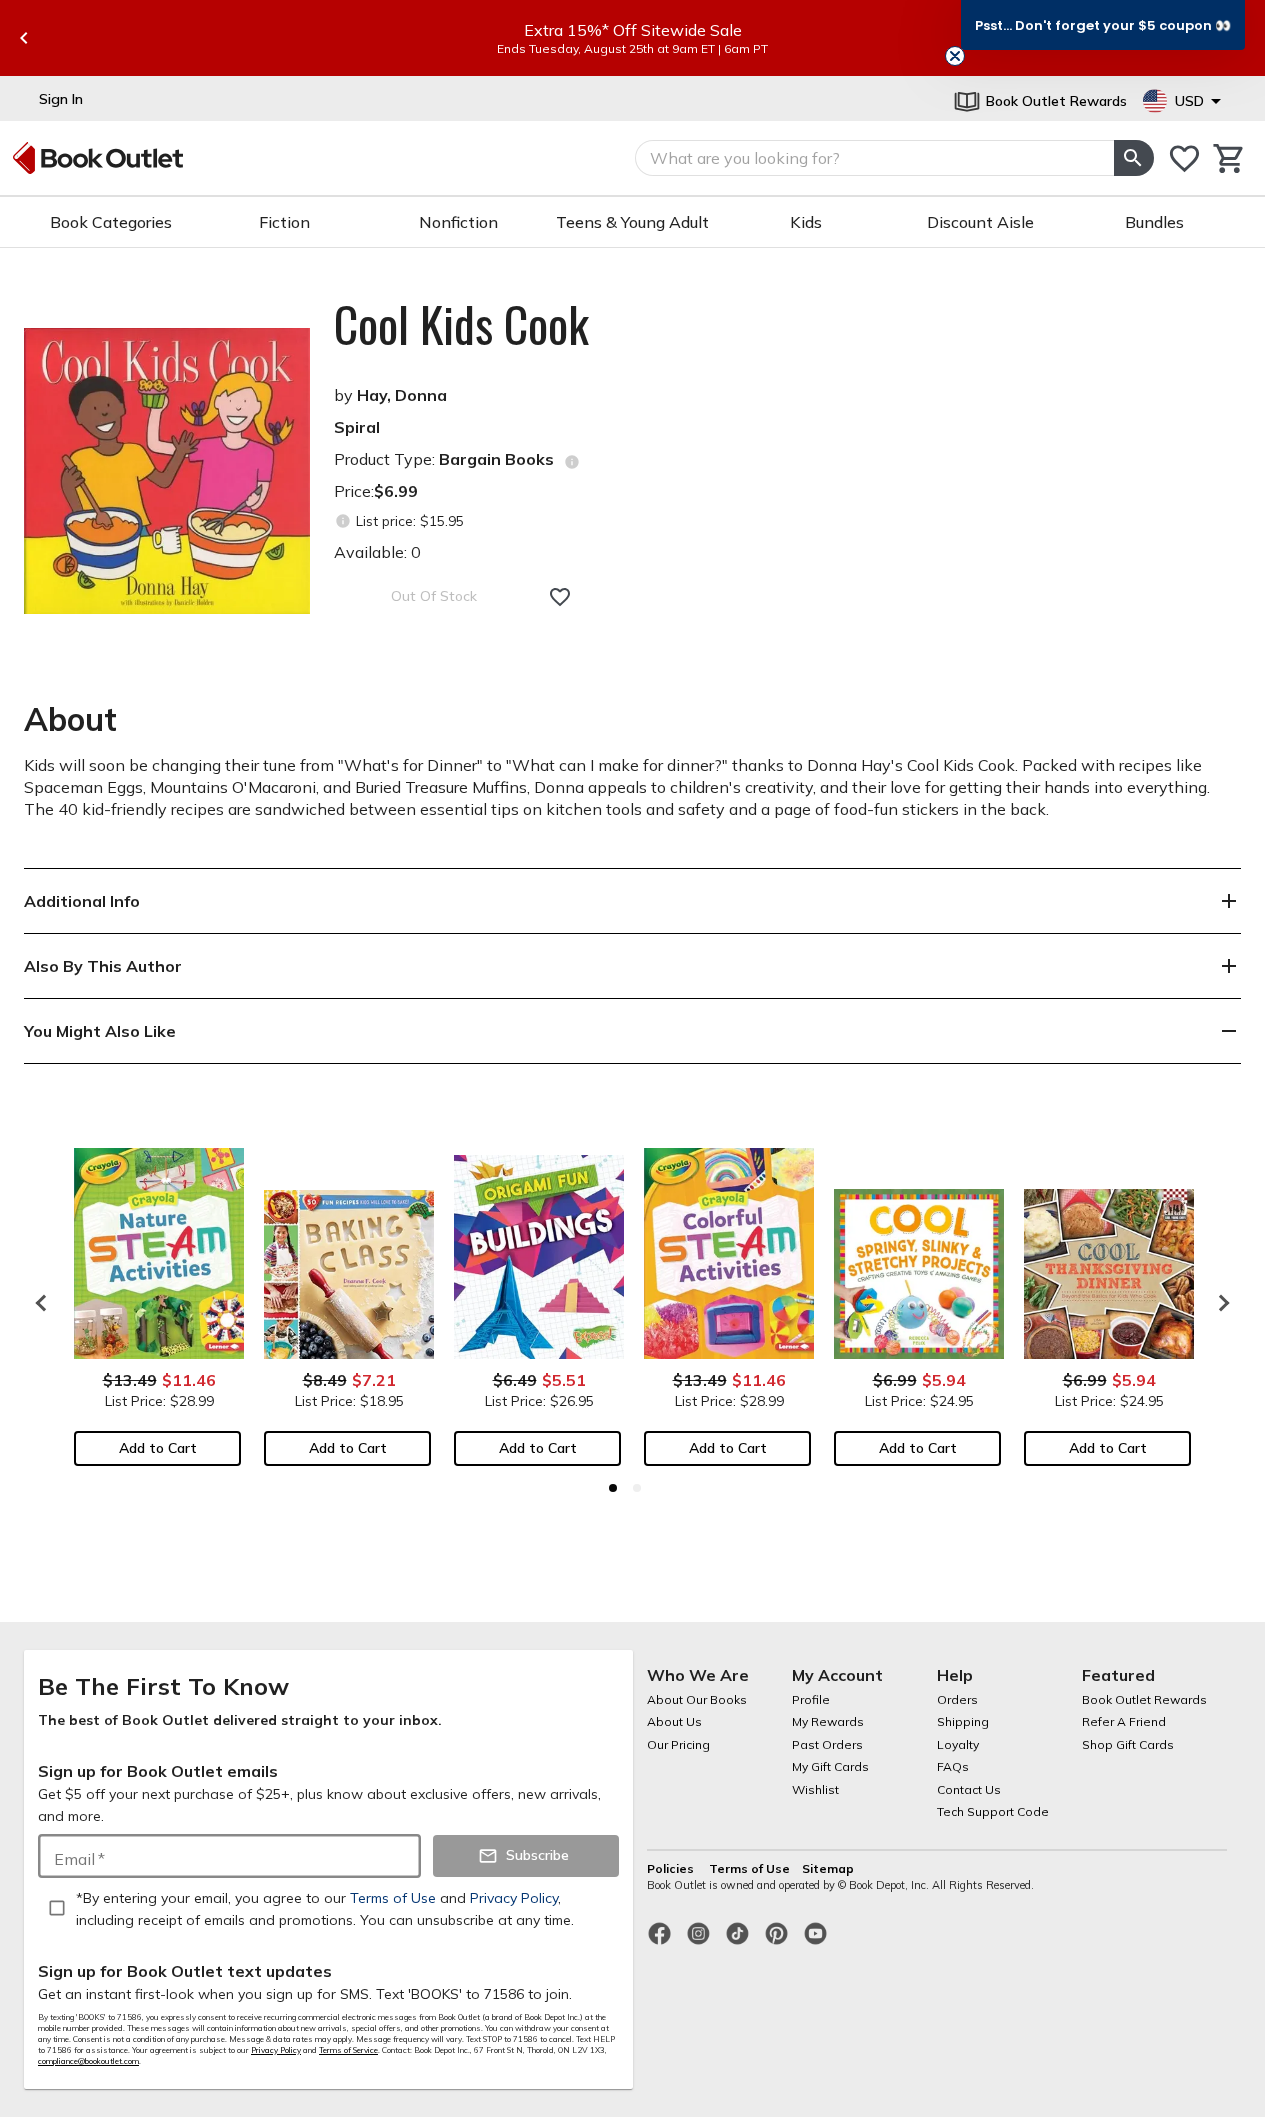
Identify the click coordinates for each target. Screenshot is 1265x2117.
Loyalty (958, 1744)
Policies (672, 1868)
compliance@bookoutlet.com (88, 2061)
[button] (1103, 25)
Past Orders (827, 1744)
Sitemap (828, 1868)
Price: (376, 491)
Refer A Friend (1124, 1721)
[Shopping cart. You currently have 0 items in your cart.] (1229, 158)
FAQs (953, 1766)
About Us (674, 1721)
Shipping (963, 1721)
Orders (957, 1699)
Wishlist (815, 1789)
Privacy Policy (276, 2050)
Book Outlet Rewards (1144, 1699)
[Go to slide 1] (613, 1488)
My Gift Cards (830, 1766)
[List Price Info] (342, 521)
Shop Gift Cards (1128, 1744)
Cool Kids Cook (461, 324)
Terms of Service (348, 2050)
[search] (1134, 158)
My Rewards (828, 1721)
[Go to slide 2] (637, 1488)
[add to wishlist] (560, 597)
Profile (811, 1699)
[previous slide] (24, 38)
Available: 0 (377, 552)
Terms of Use (749, 1868)
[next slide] (1219, 1303)
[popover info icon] (572, 462)
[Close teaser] (955, 56)
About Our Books (697, 1699)
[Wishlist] (1184, 158)
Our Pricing (678, 1744)
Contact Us (969, 1789)
